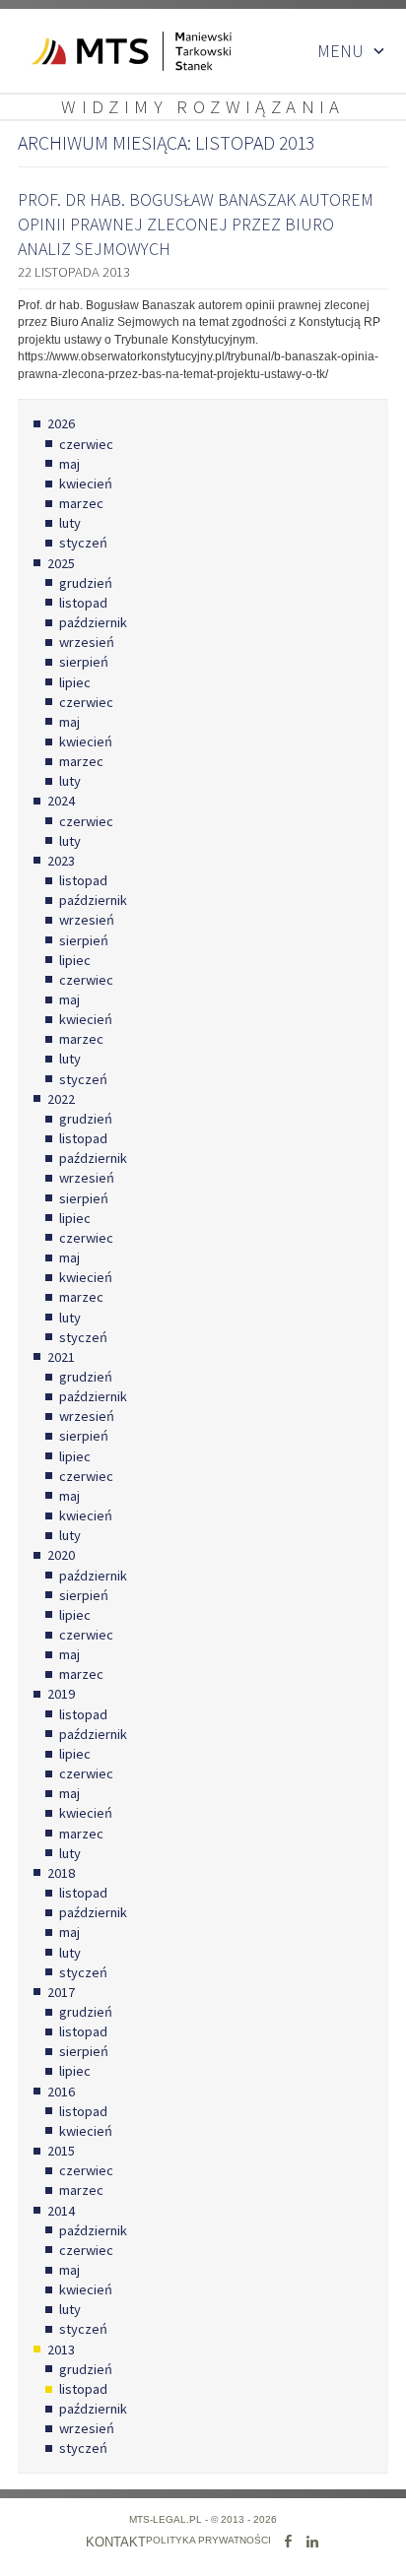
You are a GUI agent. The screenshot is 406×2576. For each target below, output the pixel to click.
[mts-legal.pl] (116, 51)
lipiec (75, 682)
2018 (61, 1873)
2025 (61, 563)
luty (70, 523)
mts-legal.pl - (170, 2519)
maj (69, 464)
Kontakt (116, 2543)
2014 (61, 2211)
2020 (61, 1555)
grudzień (86, 583)
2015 (61, 2151)
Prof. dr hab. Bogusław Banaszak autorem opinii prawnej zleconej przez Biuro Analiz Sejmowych (196, 224)
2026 (61, 423)
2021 (61, 1357)
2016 (61, 2092)
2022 (61, 1099)
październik (93, 622)
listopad (83, 603)
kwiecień (86, 483)
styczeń (83, 543)
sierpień (84, 662)
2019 (61, 1694)
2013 (61, 2350)
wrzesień (87, 642)
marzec (81, 503)
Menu (340, 51)
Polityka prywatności (208, 2540)
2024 (61, 801)
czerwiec (86, 444)
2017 (61, 1992)
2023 (61, 861)
